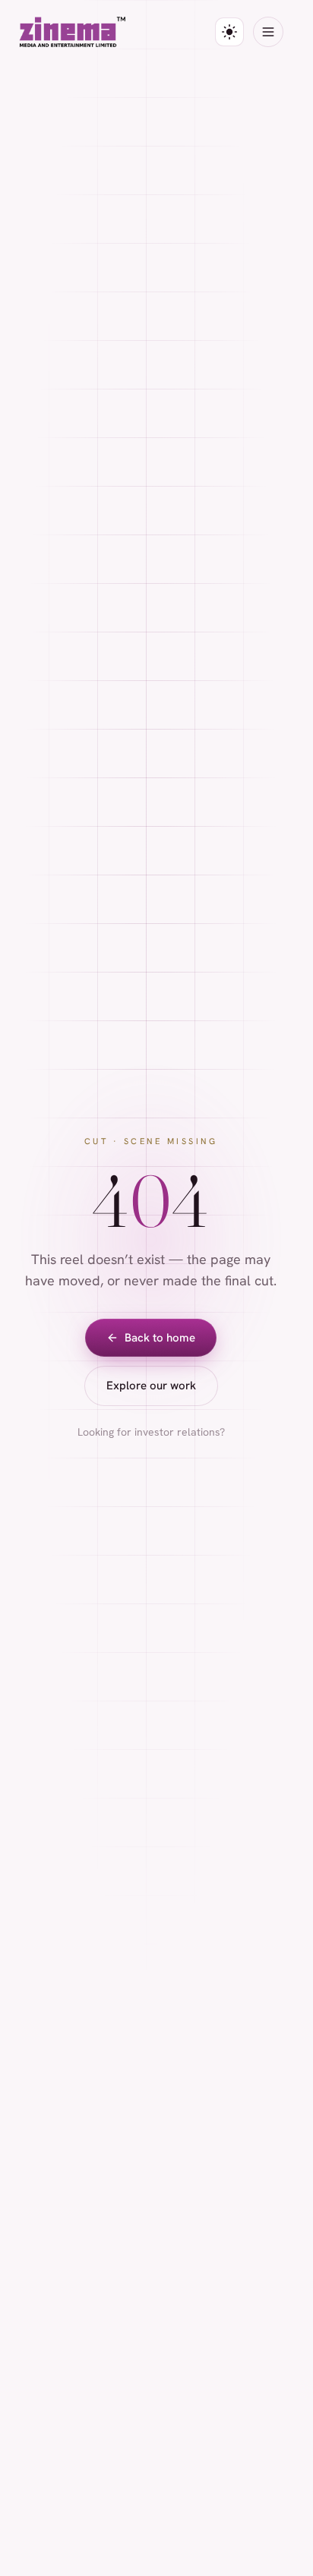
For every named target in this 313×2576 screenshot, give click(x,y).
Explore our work (151, 1386)
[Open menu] (268, 32)
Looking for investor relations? (151, 1432)
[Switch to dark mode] (229, 32)
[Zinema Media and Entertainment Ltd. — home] (73, 32)
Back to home (160, 1338)
